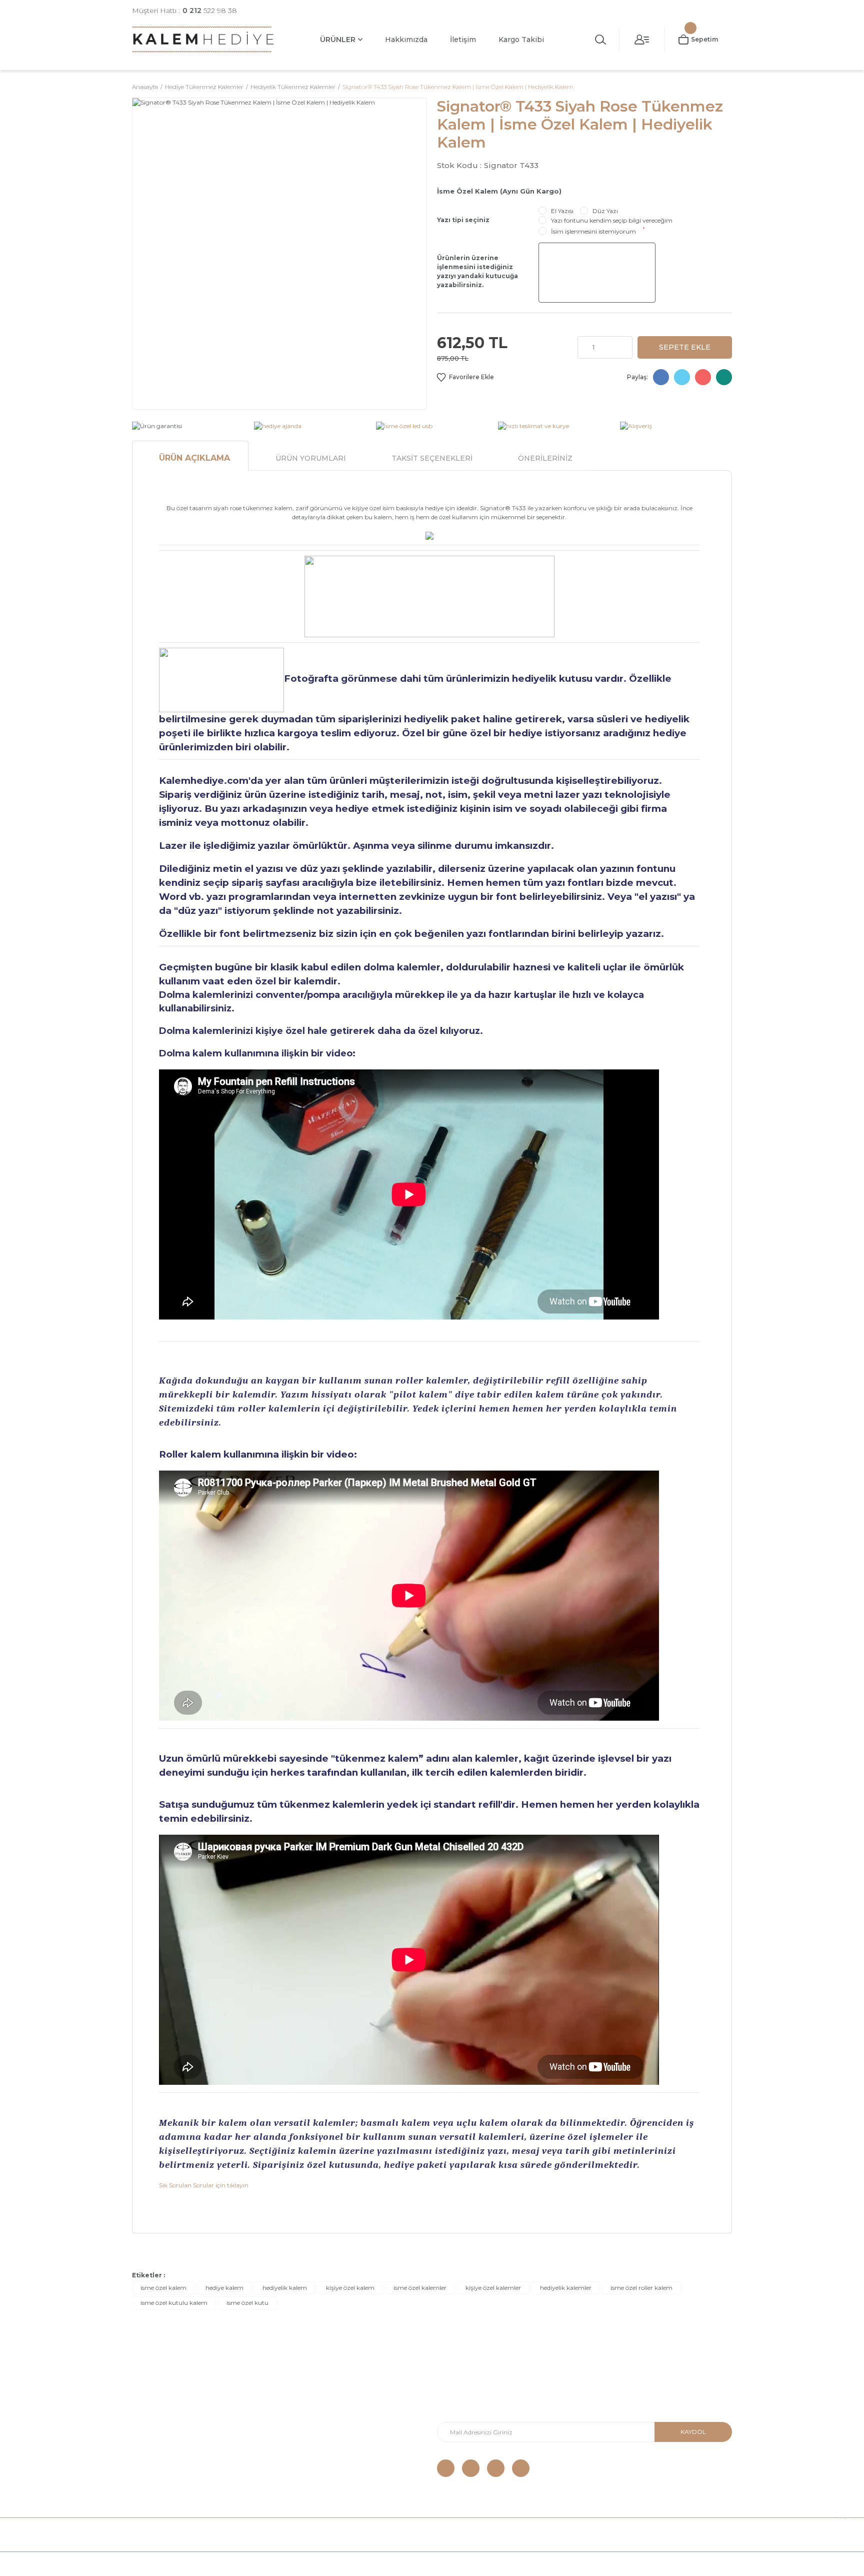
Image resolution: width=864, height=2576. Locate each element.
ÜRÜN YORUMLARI (311, 458)
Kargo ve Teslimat (161, 2410)
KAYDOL (693, 2432)
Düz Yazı (605, 211)
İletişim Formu (307, 2410)
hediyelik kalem (285, 2288)
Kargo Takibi (521, 40)
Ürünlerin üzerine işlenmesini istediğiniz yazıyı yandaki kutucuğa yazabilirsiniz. (477, 271)
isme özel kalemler (420, 2288)
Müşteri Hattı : (184, 11)
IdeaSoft (375, 2564)
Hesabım (299, 2425)
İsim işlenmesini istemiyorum (593, 231)
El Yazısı (562, 211)
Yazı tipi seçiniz (463, 220)
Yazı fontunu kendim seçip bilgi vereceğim (612, 220)
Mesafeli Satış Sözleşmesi (173, 2425)
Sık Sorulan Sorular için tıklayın (204, 2185)
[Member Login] (642, 40)
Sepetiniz (300, 2455)
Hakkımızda (406, 40)
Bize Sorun (150, 2455)
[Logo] (203, 39)
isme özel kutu (247, 2303)
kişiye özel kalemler (493, 2288)
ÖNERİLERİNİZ (545, 458)
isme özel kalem (163, 2288)
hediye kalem (224, 2288)
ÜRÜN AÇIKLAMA (194, 458)
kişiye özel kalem (350, 2288)
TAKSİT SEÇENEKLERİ (432, 458)
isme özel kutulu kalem (174, 2303)
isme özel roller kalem (641, 2288)
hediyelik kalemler (566, 2288)
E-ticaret (408, 2564)
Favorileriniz (304, 2440)
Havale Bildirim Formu (320, 2395)
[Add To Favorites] (465, 377)
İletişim (463, 40)
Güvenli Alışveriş (157, 2395)
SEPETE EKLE (685, 347)
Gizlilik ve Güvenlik (161, 2440)
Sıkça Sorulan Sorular (167, 2470)
